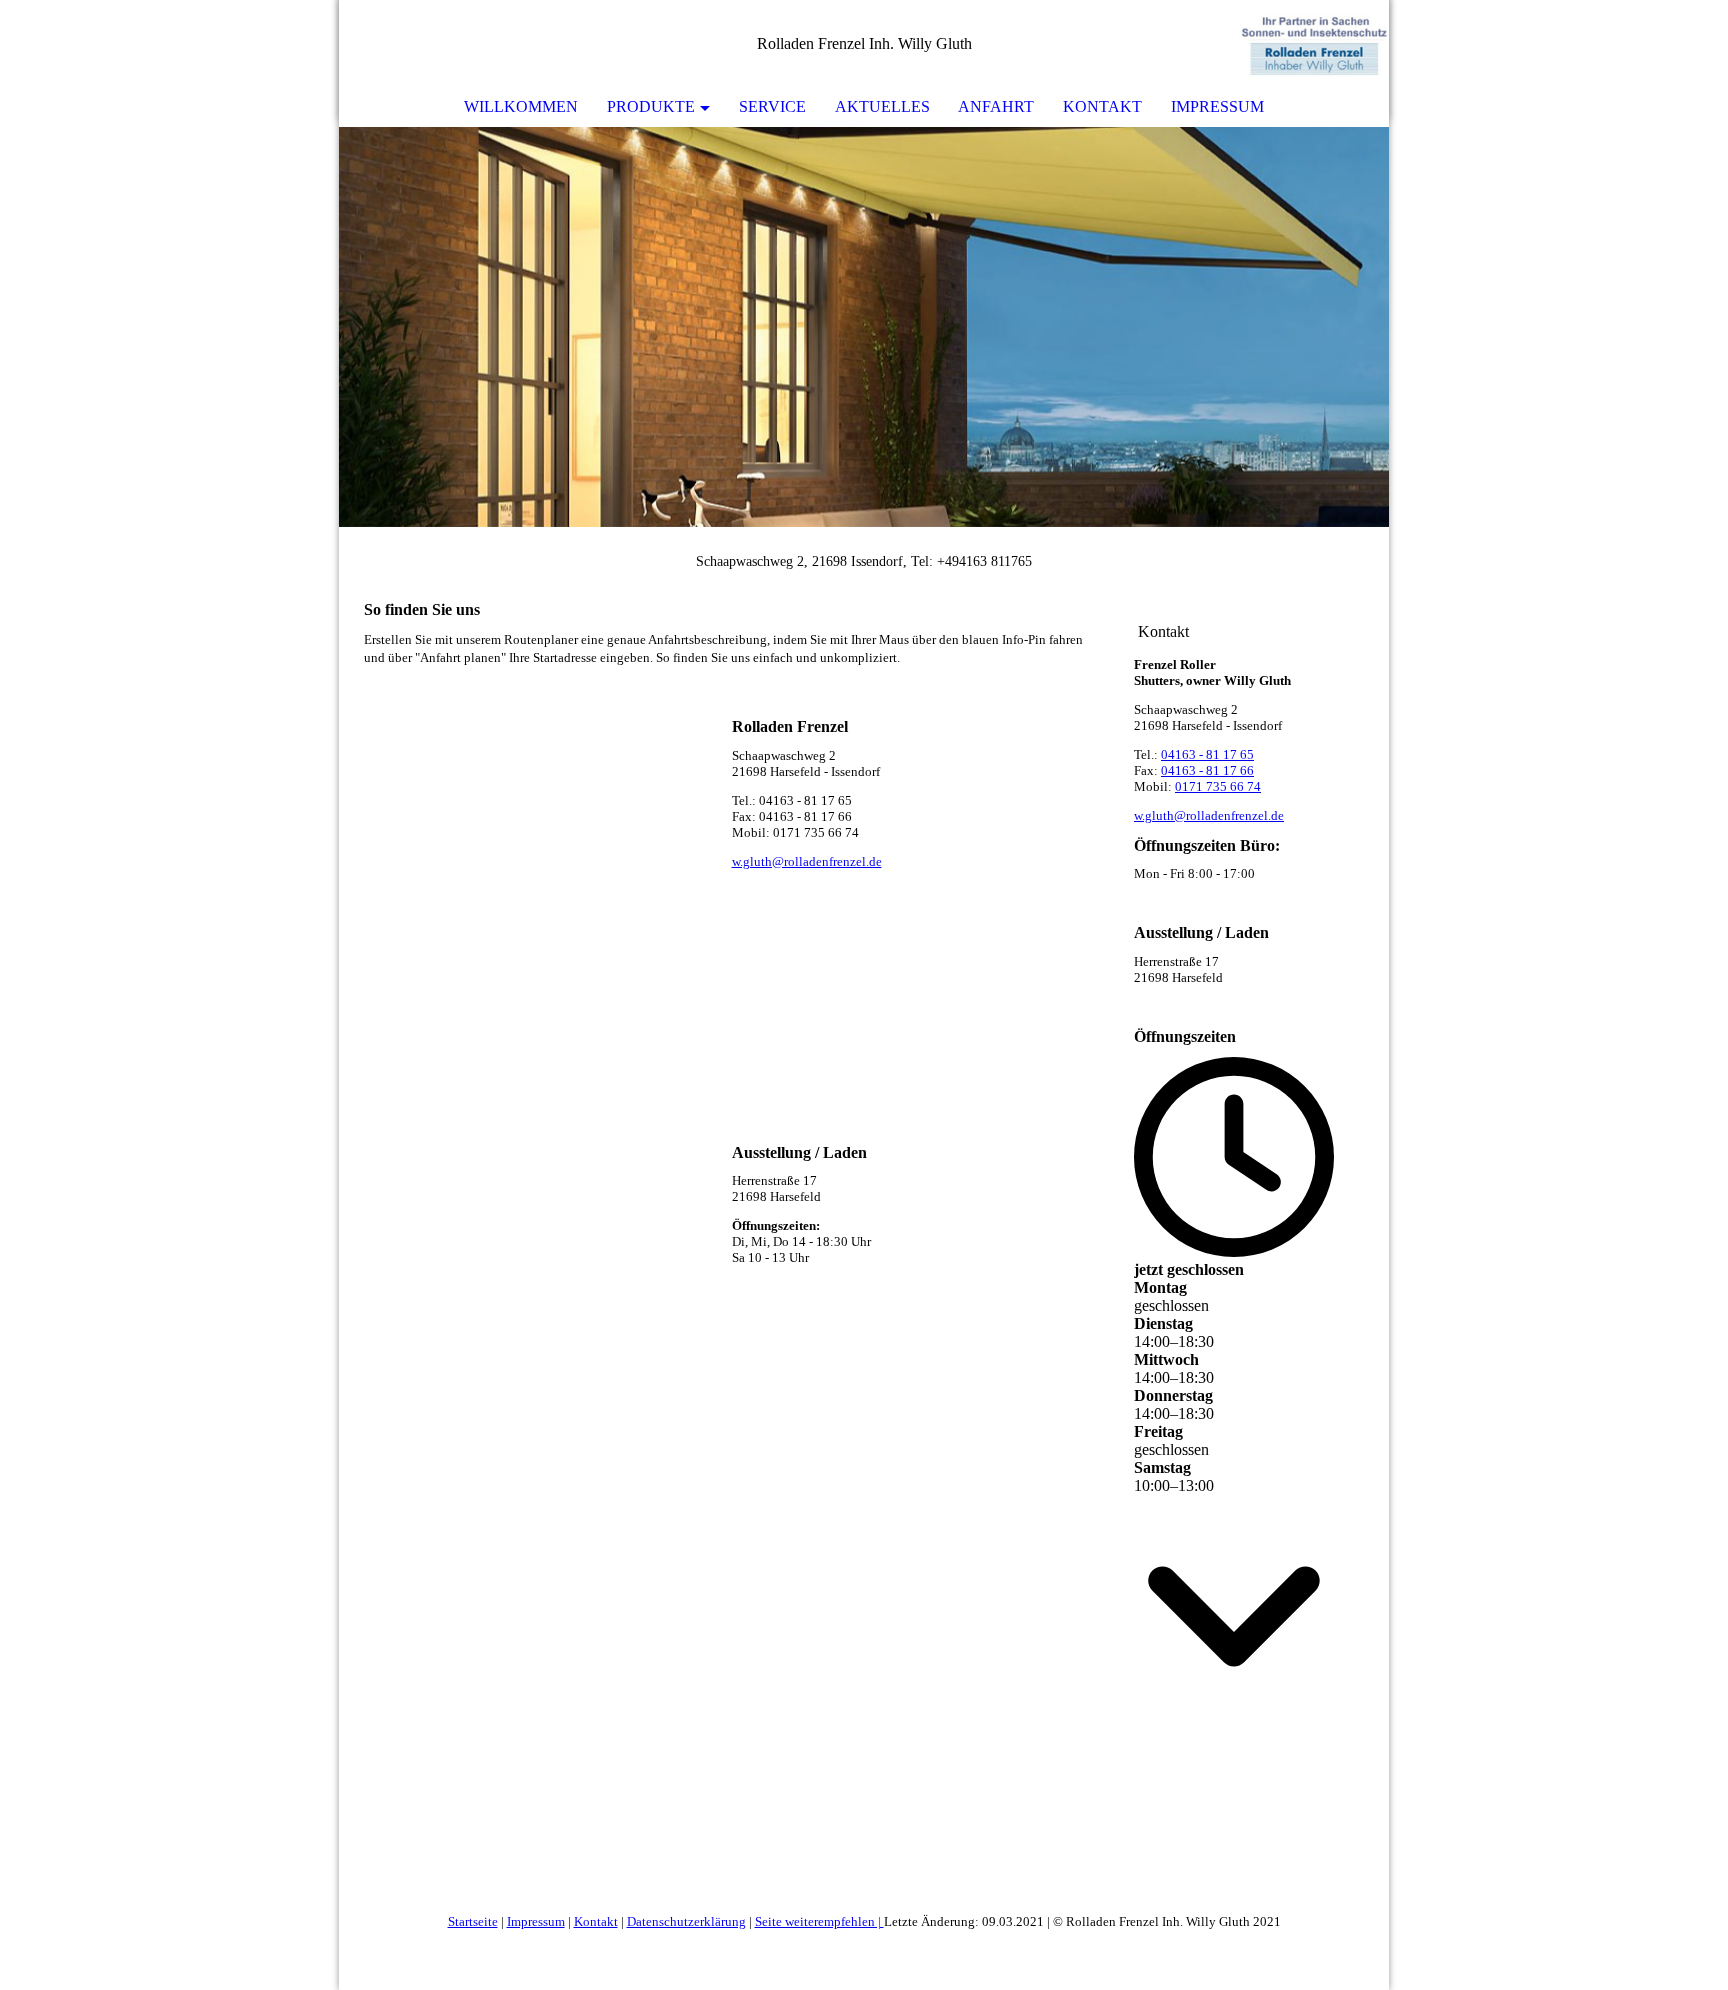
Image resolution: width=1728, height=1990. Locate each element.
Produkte (651, 106)
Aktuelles (882, 106)
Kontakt (1102, 106)
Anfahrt (996, 106)
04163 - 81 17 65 (1207, 754)
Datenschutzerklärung (686, 1921)
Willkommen (521, 106)
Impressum (1217, 106)
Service (772, 106)
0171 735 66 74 (1218, 786)
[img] (1314, 45)
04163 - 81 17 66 (1207, 770)
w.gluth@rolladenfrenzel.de (807, 861)
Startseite (473, 1921)
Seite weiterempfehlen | (819, 1921)
